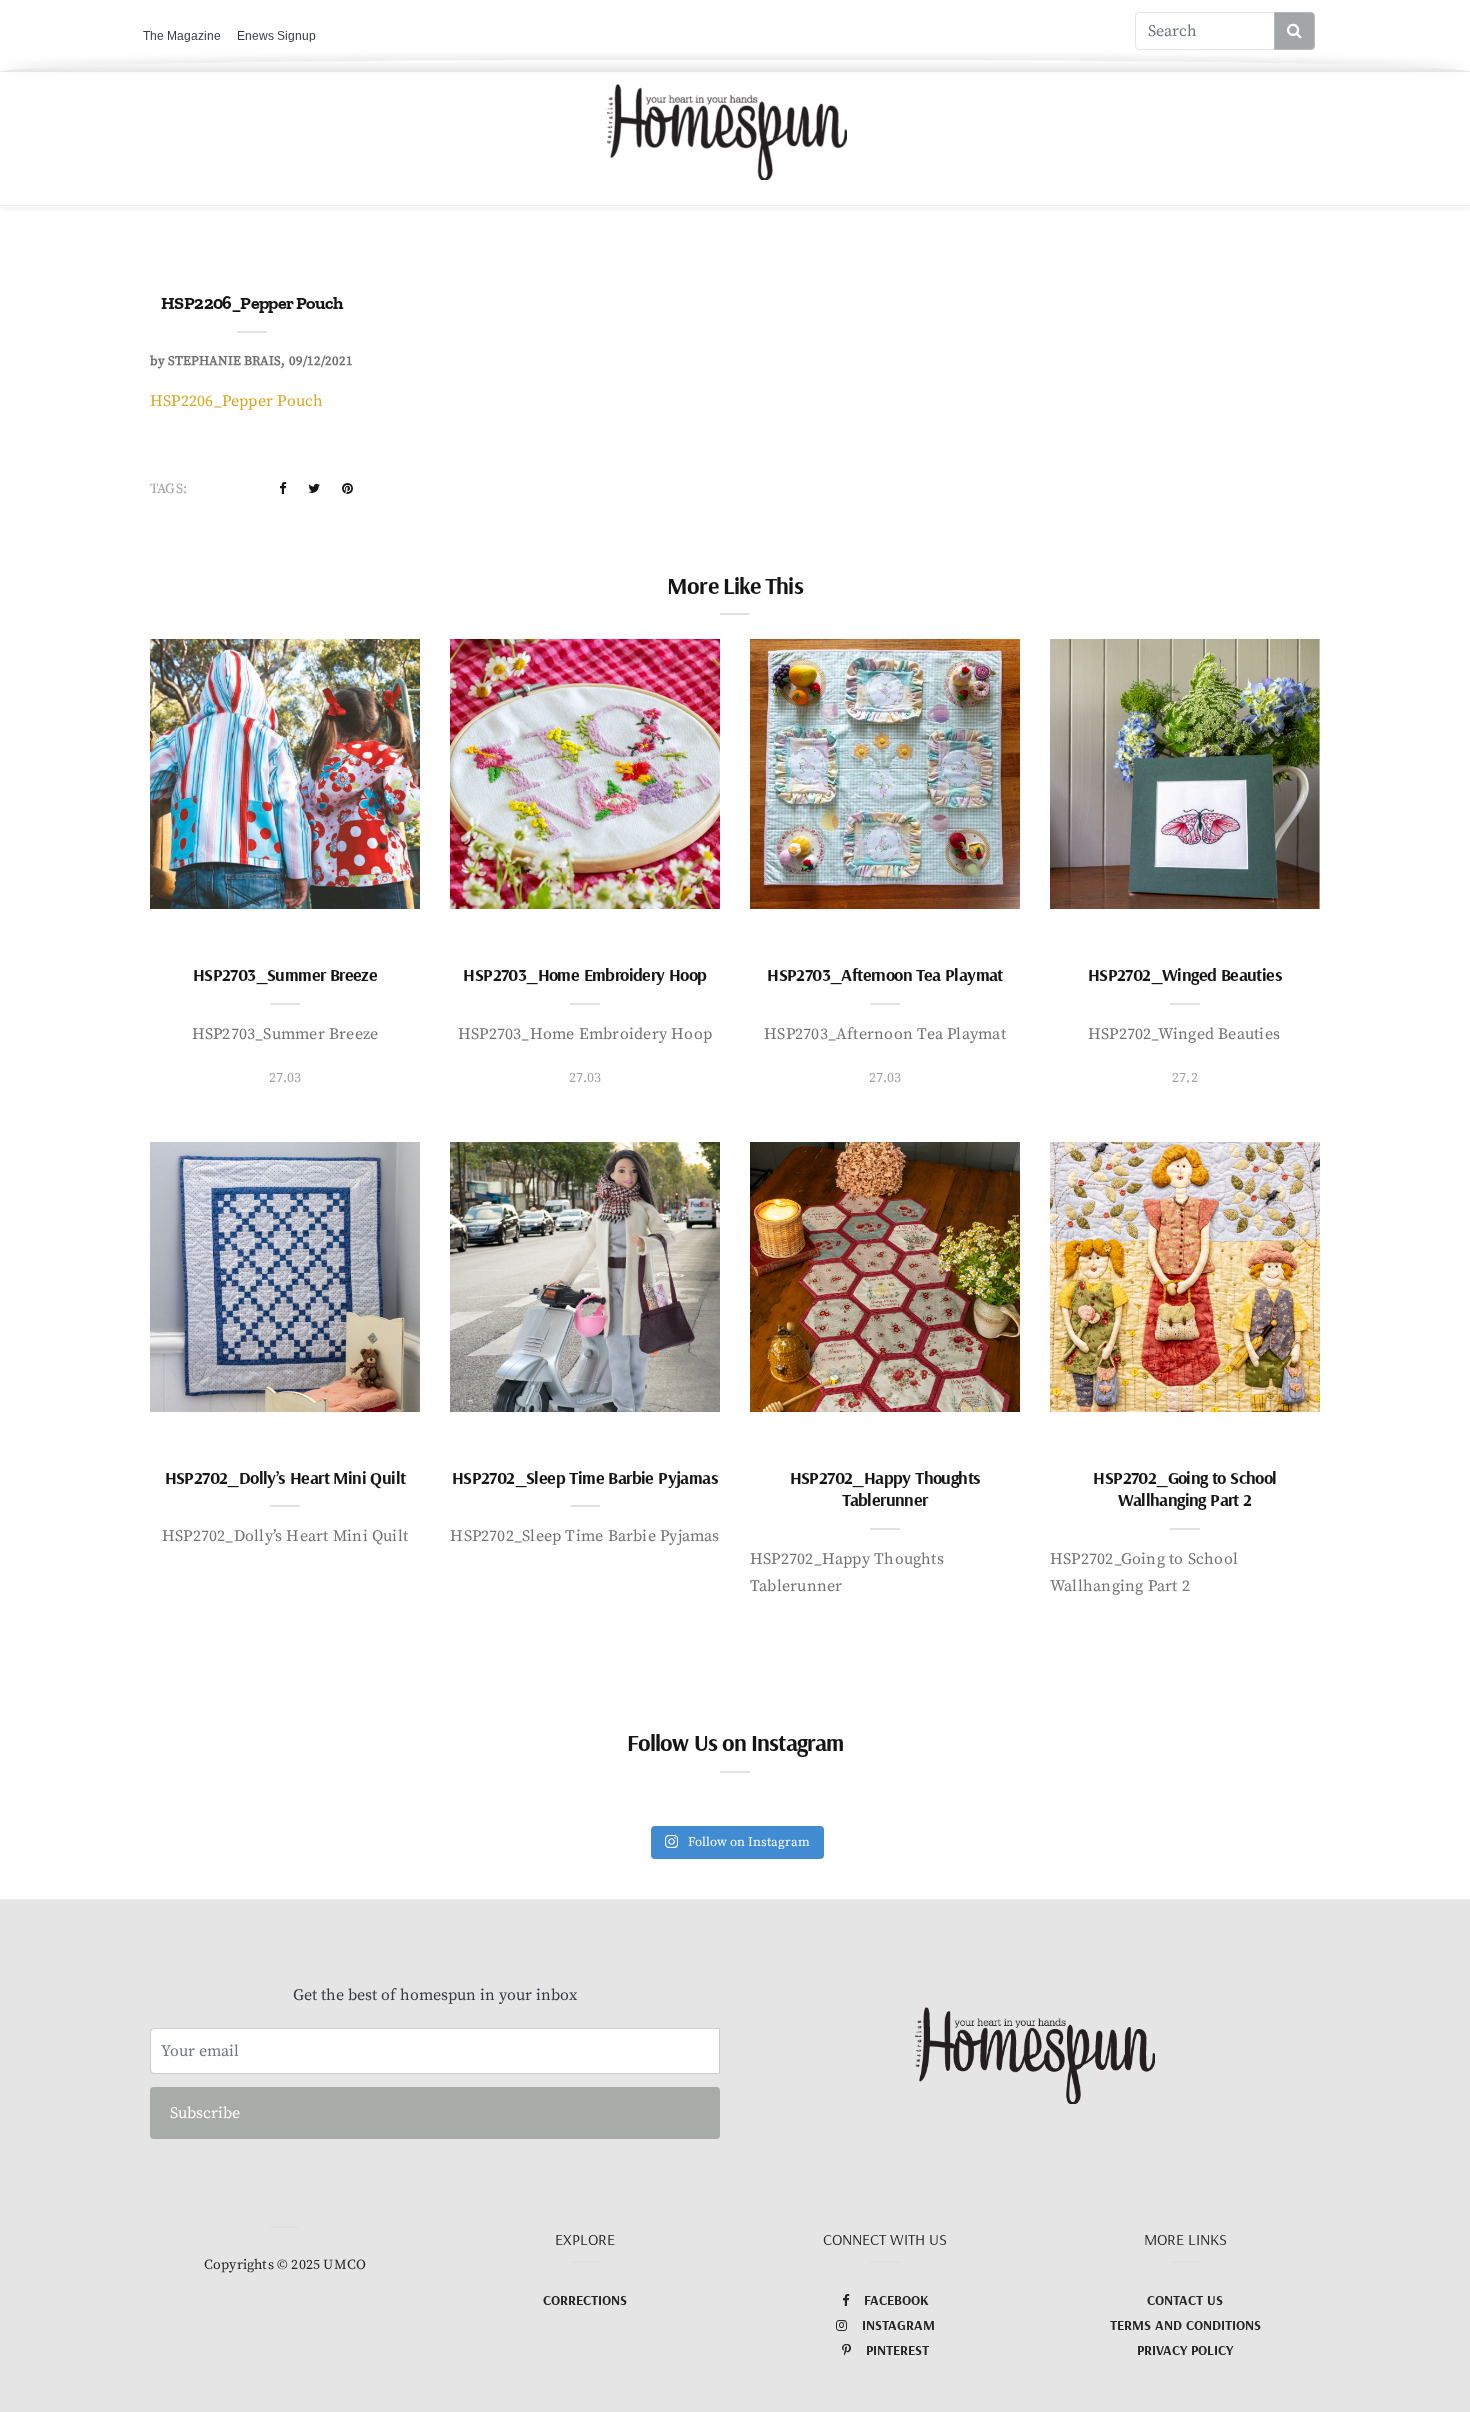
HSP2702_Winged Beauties (1185, 974)
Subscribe (205, 2113)
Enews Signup (276, 36)
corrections (585, 2300)
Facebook (896, 2300)
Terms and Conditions (1185, 2325)
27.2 (1185, 1078)
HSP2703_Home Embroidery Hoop (584, 974)
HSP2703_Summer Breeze (285, 974)
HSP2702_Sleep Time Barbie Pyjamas (585, 1477)
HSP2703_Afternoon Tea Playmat (885, 974)
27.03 (285, 1078)
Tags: (168, 489)
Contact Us (1185, 2300)
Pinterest (897, 2350)
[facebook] (282, 489)
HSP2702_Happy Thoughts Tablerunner (885, 1489)
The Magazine (182, 36)
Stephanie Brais (224, 361)
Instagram (898, 2325)
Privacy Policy (1185, 2350)
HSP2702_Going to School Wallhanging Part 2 (1184, 1489)
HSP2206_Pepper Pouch (237, 401)
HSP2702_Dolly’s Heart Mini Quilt (285, 1477)
